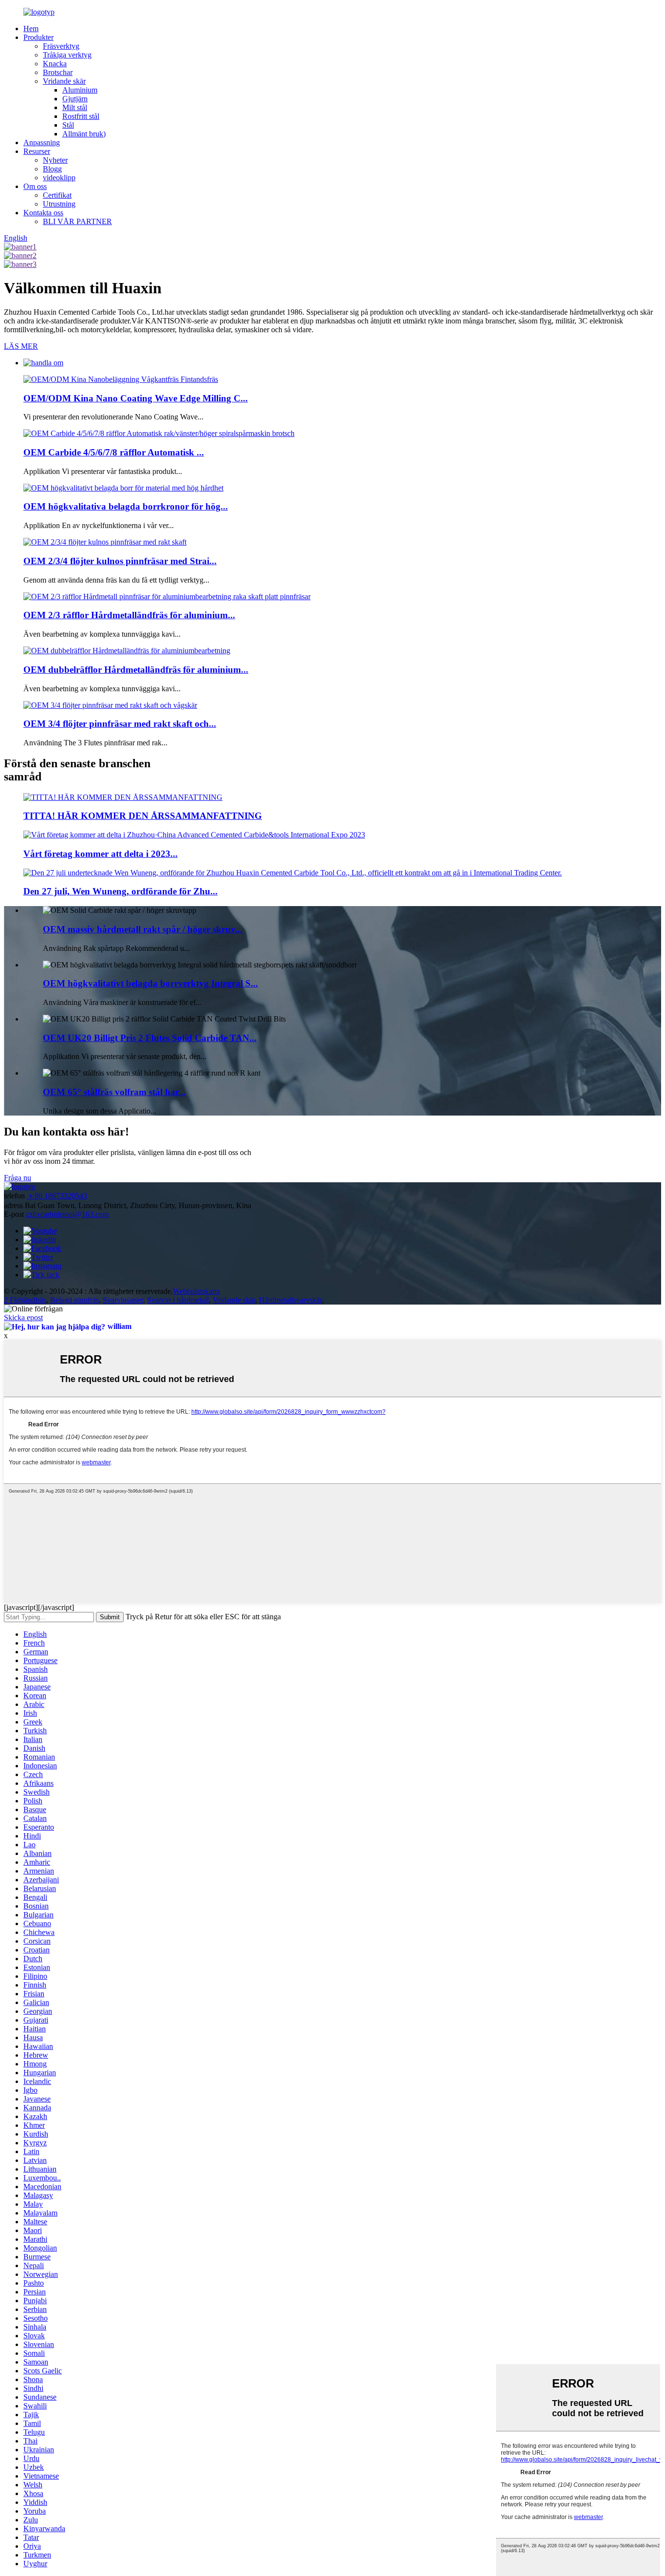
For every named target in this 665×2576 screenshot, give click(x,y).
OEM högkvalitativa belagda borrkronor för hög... (126, 506)
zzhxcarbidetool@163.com (67, 1214)
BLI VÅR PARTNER (77, 221)
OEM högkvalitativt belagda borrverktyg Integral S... (150, 983)
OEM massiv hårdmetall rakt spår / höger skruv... (143, 929)
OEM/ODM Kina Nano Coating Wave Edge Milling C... (136, 398)
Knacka (55, 64)
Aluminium (80, 90)
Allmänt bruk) (84, 134)
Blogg (52, 169)
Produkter (38, 37)
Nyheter (55, 160)
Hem (31, 28)
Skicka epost (23, 1317)
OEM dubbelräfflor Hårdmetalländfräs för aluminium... (136, 670)
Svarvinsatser (123, 1300)
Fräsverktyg (61, 46)
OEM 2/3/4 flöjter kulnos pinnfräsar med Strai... (120, 561)
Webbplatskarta (196, 1291)
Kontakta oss (43, 213)
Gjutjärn (75, 99)
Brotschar (58, 72)
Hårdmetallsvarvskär (290, 1300)
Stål (68, 125)
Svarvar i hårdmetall (178, 1300)
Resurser (37, 151)
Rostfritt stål (81, 116)
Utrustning (59, 204)
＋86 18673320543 (57, 1196)
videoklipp (59, 178)
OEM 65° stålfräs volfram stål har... (114, 1092)
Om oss (35, 186)
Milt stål (75, 107)
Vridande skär (64, 81)
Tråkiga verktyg (67, 55)
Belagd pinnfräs (74, 1300)
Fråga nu (18, 1178)
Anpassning (42, 142)
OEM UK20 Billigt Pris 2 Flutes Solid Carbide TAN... (150, 1038)
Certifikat (57, 195)
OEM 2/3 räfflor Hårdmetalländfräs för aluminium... (129, 615)
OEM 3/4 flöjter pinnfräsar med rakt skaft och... (120, 724)
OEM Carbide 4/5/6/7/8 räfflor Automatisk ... (114, 452)
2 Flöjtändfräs (25, 1300)
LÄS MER (21, 346)
